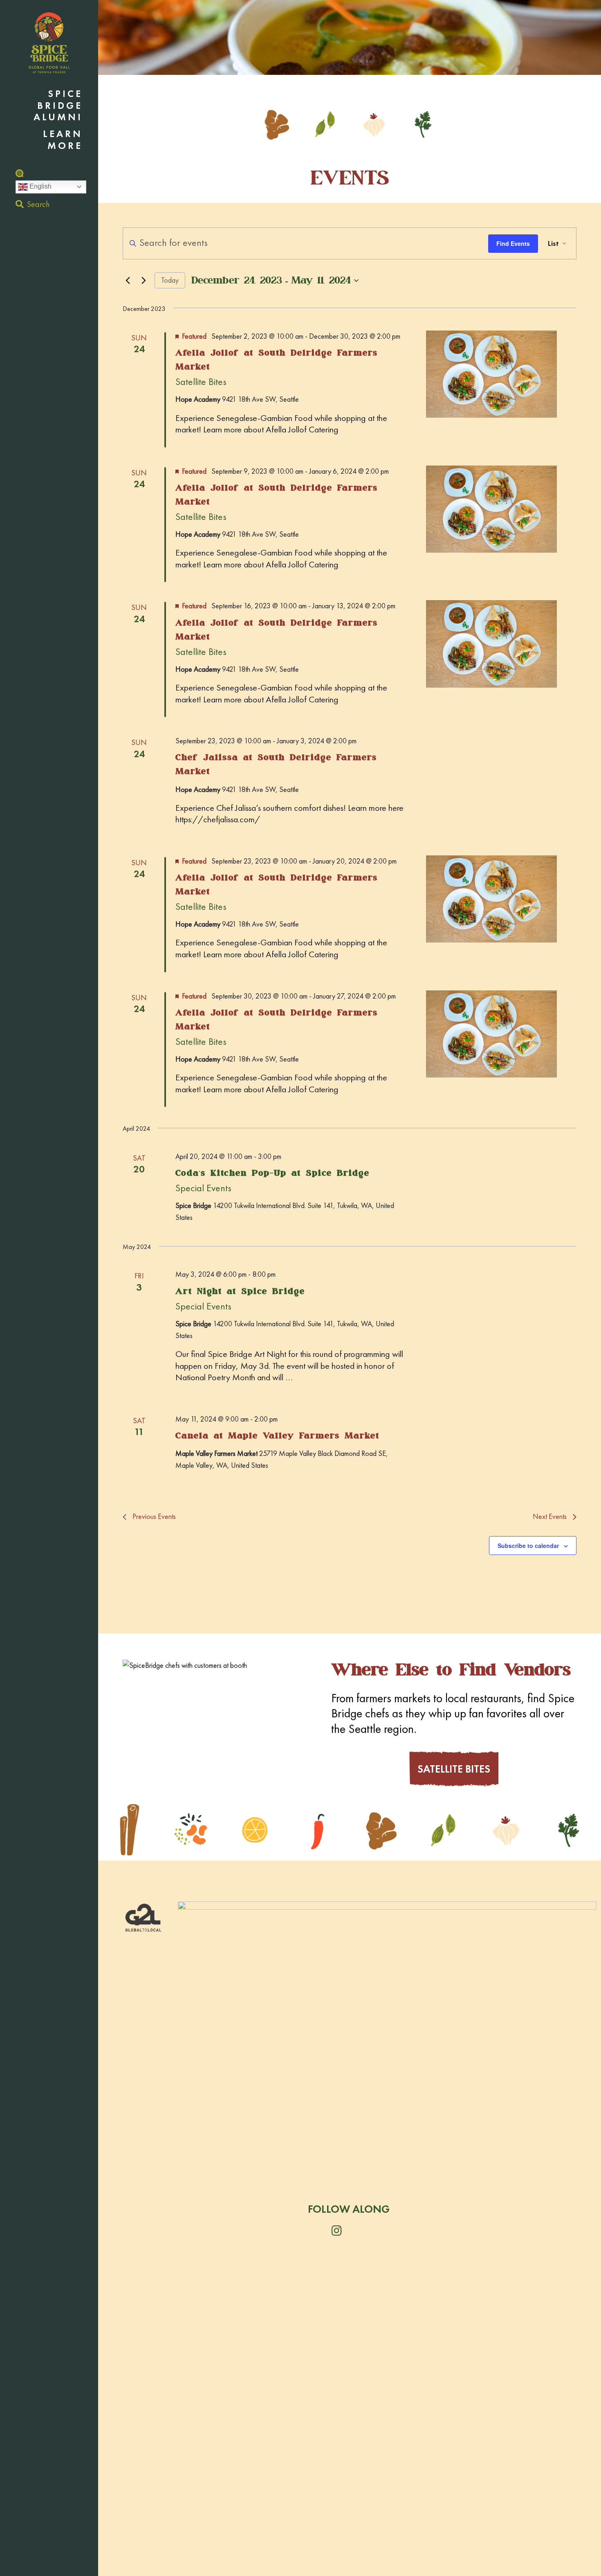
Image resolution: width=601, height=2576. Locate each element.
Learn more (63, 140)
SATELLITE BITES (454, 1769)
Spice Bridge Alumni (58, 106)
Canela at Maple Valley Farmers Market (277, 1435)
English (40, 186)
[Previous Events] (128, 281)
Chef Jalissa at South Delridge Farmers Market (276, 764)
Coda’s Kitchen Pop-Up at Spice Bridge (272, 1173)
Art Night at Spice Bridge (240, 1291)
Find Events (513, 243)
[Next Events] (144, 281)
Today (170, 280)
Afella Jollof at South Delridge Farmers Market (277, 360)
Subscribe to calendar (528, 1546)
